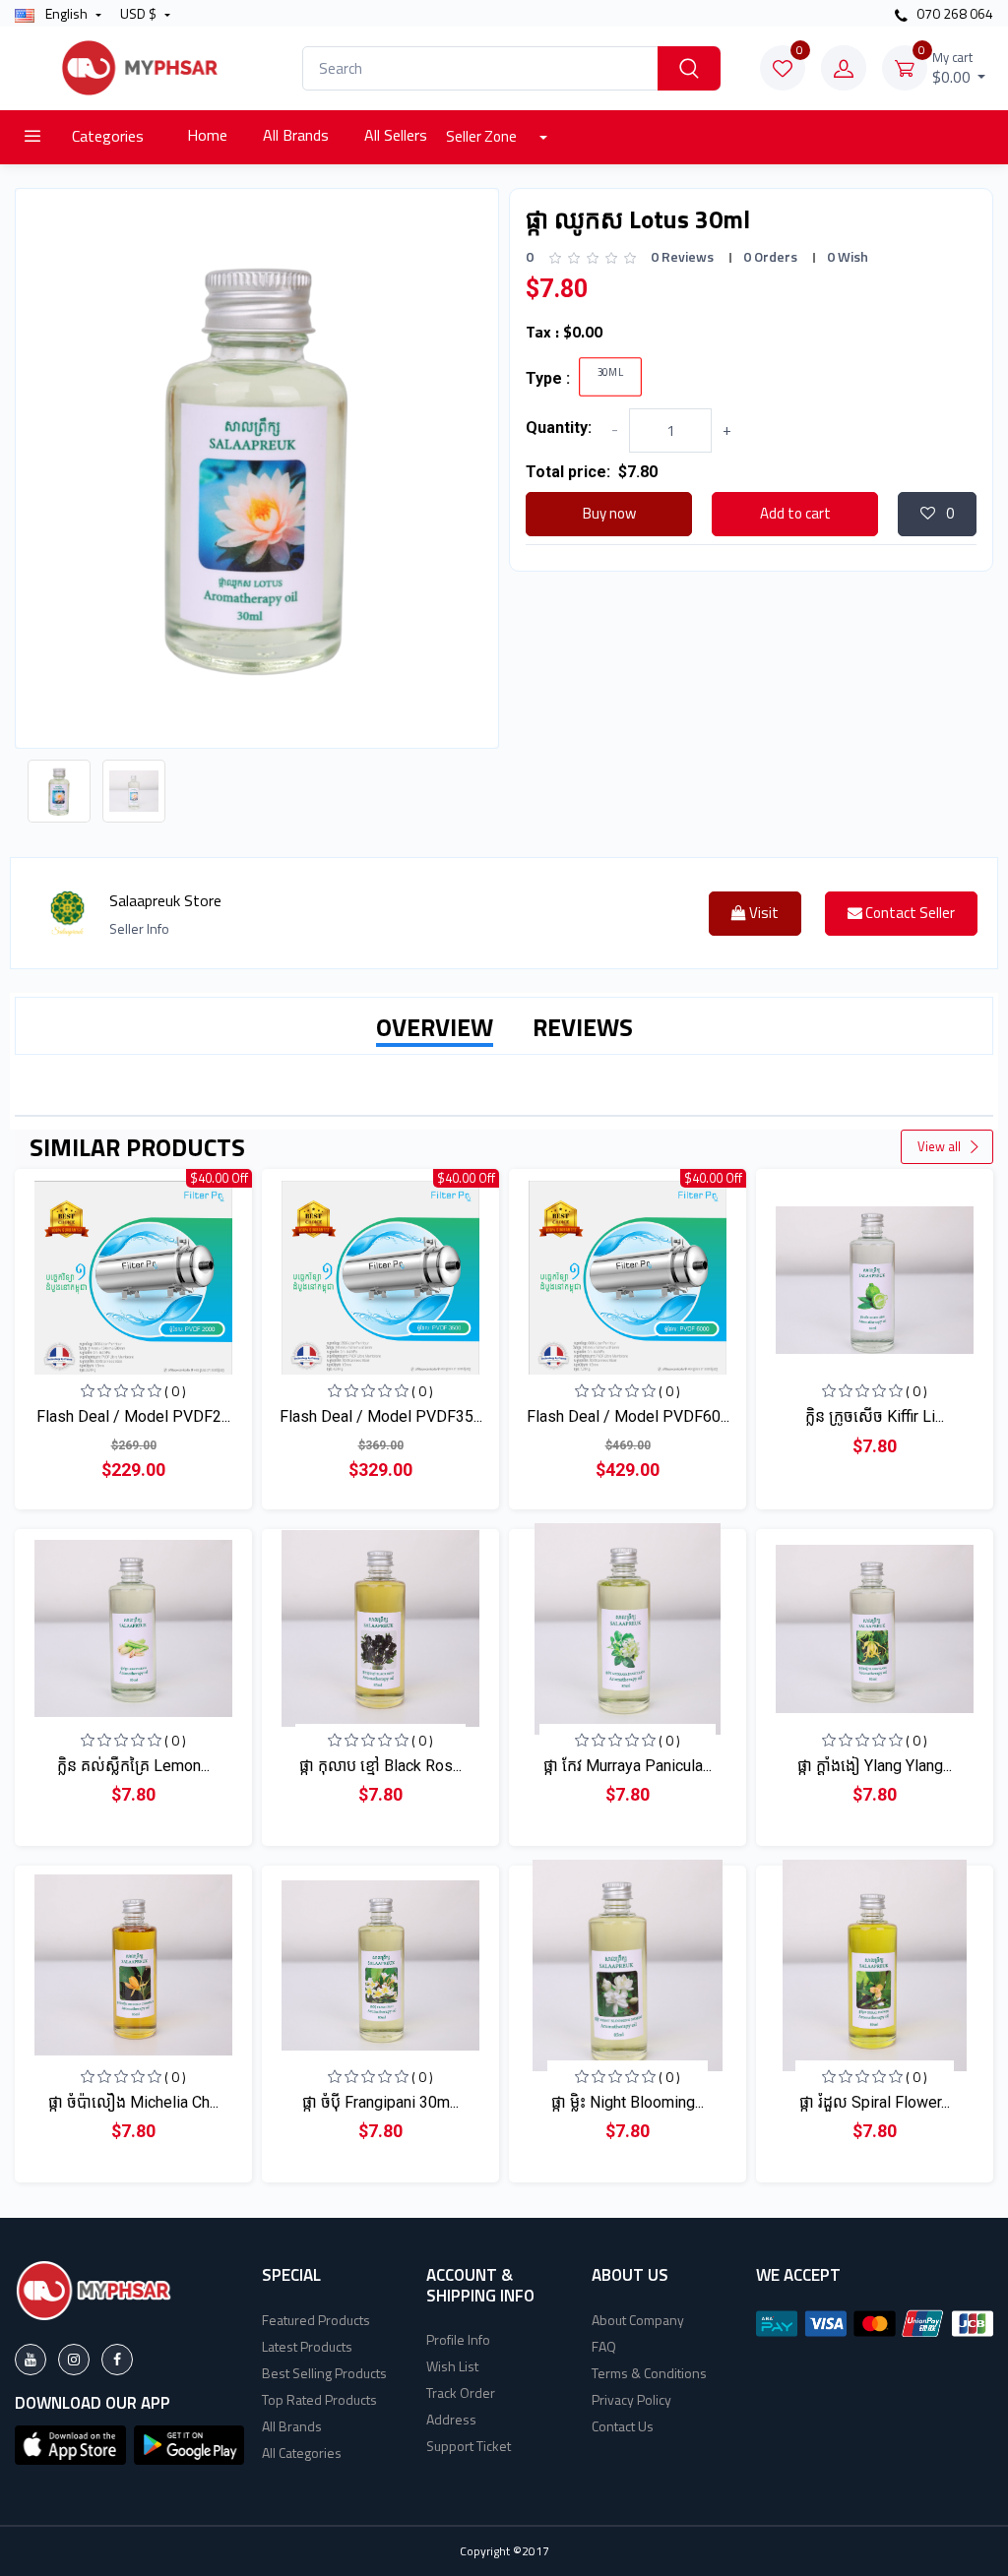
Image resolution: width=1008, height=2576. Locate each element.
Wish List (452, 2366)
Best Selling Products (324, 2373)
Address (451, 2419)
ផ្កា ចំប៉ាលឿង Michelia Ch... (133, 2102)
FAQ (604, 2346)
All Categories (302, 2453)
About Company (638, 2320)
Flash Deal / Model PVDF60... (628, 1416)
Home (207, 135)
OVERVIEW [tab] (435, 1027)
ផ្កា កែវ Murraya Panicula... (628, 1766)
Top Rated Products (319, 2399)
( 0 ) (175, 1391)
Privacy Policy (631, 2399)
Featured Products (316, 2320)
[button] (70, 2443)
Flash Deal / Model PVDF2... (133, 1416)
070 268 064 (953, 13)
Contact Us (623, 2426)
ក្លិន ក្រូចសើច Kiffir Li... (875, 1416)
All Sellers (396, 135)
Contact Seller (909, 913)
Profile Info (458, 2339)
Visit (762, 913)
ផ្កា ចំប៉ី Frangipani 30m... (380, 2102)
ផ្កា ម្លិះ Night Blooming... (628, 2102)
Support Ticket (469, 2446)
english (66, 13)
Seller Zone (483, 136)
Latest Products (307, 2346)
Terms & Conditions (649, 2373)
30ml (610, 372)
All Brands (296, 135)
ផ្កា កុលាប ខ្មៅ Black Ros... (380, 1766)
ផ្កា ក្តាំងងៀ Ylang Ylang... (875, 1766)
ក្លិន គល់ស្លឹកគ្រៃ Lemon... (133, 1766)
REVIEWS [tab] (583, 1027)
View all (941, 1146)
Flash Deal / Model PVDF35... (381, 1416)
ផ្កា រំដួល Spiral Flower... (875, 2102)
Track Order (461, 2392)
